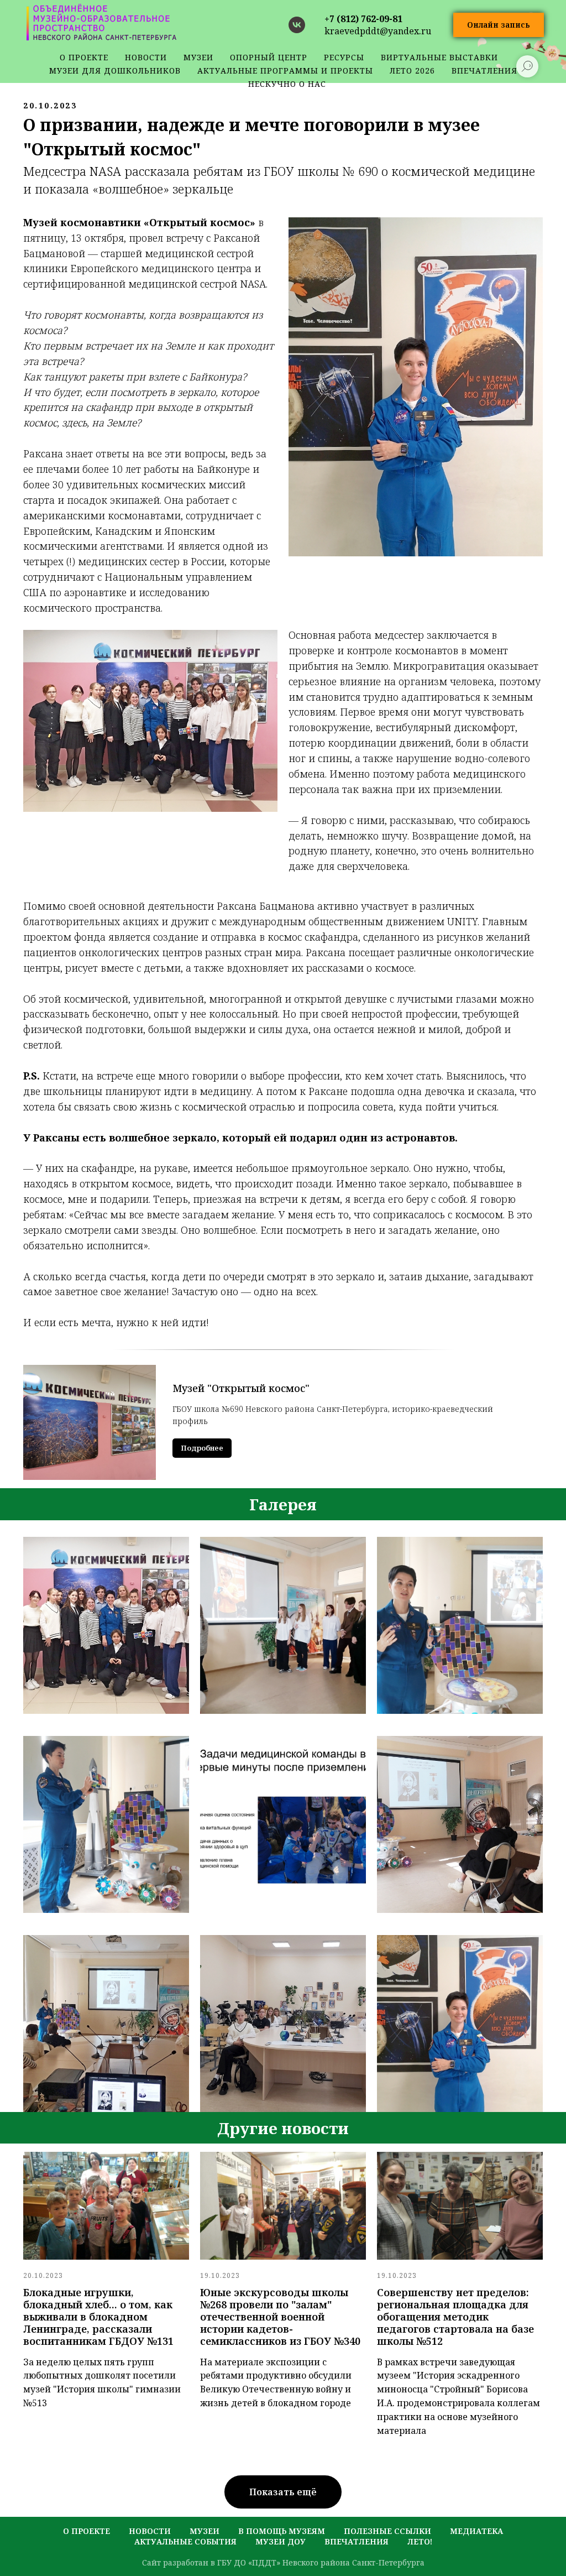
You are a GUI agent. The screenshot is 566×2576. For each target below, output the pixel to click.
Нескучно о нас (287, 84)
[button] (499, 25)
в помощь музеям (282, 2531)
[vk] (297, 25)
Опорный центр (269, 57)
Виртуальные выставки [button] (439, 57)
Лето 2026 (412, 71)
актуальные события (185, 2541)
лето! (420, 2541)
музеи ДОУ (281, 2541)
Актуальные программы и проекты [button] (285, 71)
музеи (205, 2531)
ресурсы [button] (344, 57)
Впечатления (357, 2541)
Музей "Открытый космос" (241, 1388)
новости (146, 57)
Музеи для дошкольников (115, 71)
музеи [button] (198, 57)
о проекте (84, 57)
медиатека (476, 2531)
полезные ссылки (387, 2531)
